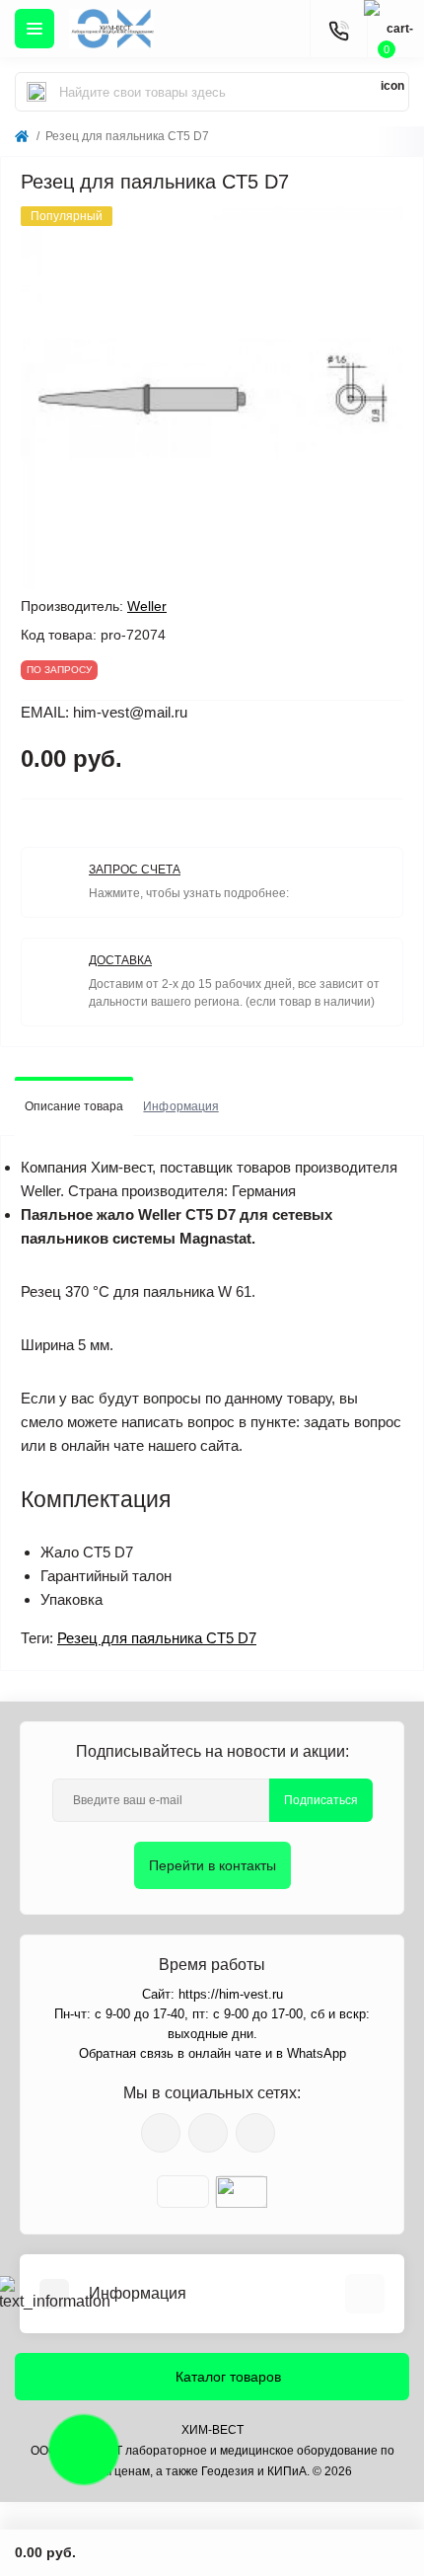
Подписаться (321, 1800)
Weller (147, 606)
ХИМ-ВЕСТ (212, 2430)
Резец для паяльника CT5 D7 (157, 1638)
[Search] (36, 92)
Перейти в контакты (212, 1865)
